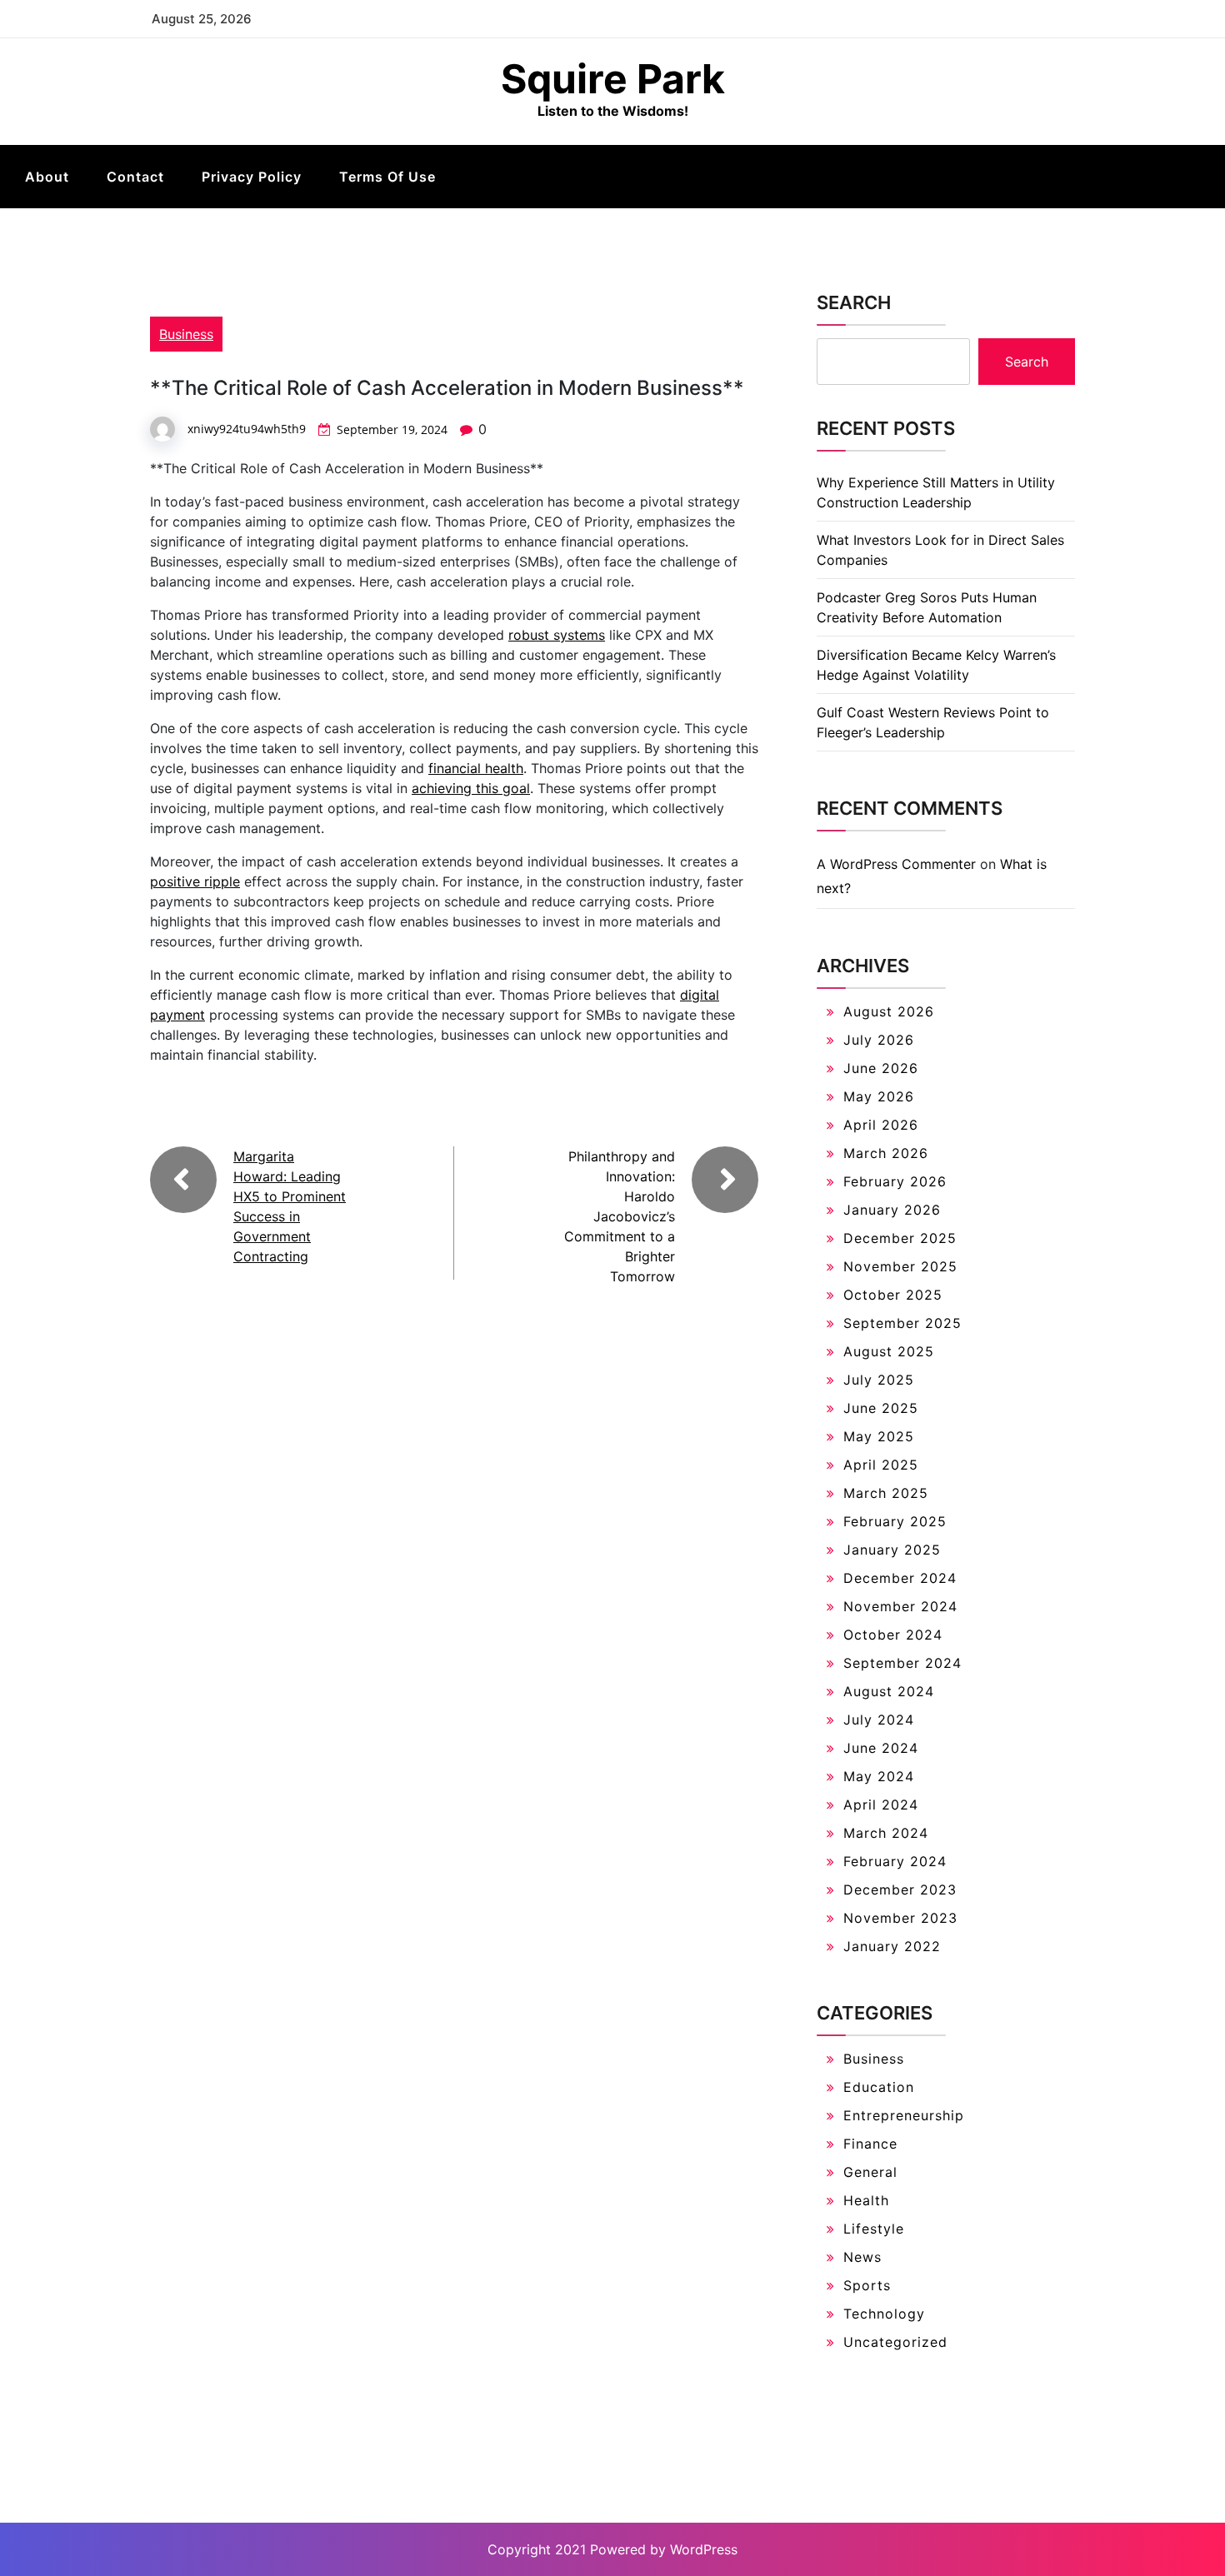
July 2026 (879, 1040)
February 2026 (895, 1181)
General (870, 2172)
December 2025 (900, 1238)
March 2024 (886, 1833)
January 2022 (892, 1946)
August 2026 (889, 1011)
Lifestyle (874, 2229)
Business (186, 334)
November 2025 (900, 1266)
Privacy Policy (252, 177)
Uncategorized (895, 2342)
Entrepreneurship (904, 2115)
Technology (884, 2314)
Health (866, 2200)
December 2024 (900, 1578)
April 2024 (881, 1805)
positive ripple (195, 881)
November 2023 (900, 1918)
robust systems (557, 635)
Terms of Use (387, 177)
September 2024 (902, 1663)
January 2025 (892, 1550)
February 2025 (895, 1521)
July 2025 (879, 1380)
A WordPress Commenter (896, 864)
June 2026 (881, 1068)
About (47, 177)
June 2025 (881, 1408)
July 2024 (879, 1720)
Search (854, 302)
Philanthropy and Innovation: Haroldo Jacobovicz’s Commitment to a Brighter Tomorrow (620, 1216)
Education (879, 2087)
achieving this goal (471, 788)
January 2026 (892, 1210)
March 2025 (886, 1493)
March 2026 (886, 1153)
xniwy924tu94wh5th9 (247, 429)
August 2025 (889, 1351)
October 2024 (893, 1635)
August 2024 (889, 1691)
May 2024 (879, 1776)
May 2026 (879, 1096)
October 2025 (893, 1295)
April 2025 (881, 1465)
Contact (135, 177)
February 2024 (895, 1861)
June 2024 (881, 1748)
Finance (870, 2144)
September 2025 (902, 1323)
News (862, 2257)
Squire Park (613, 79)
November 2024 (900, 1606)
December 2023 (900, 1890)
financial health (476, 768)
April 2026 (881, 1125)
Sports (867, 2285)
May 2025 (879, 1436)
